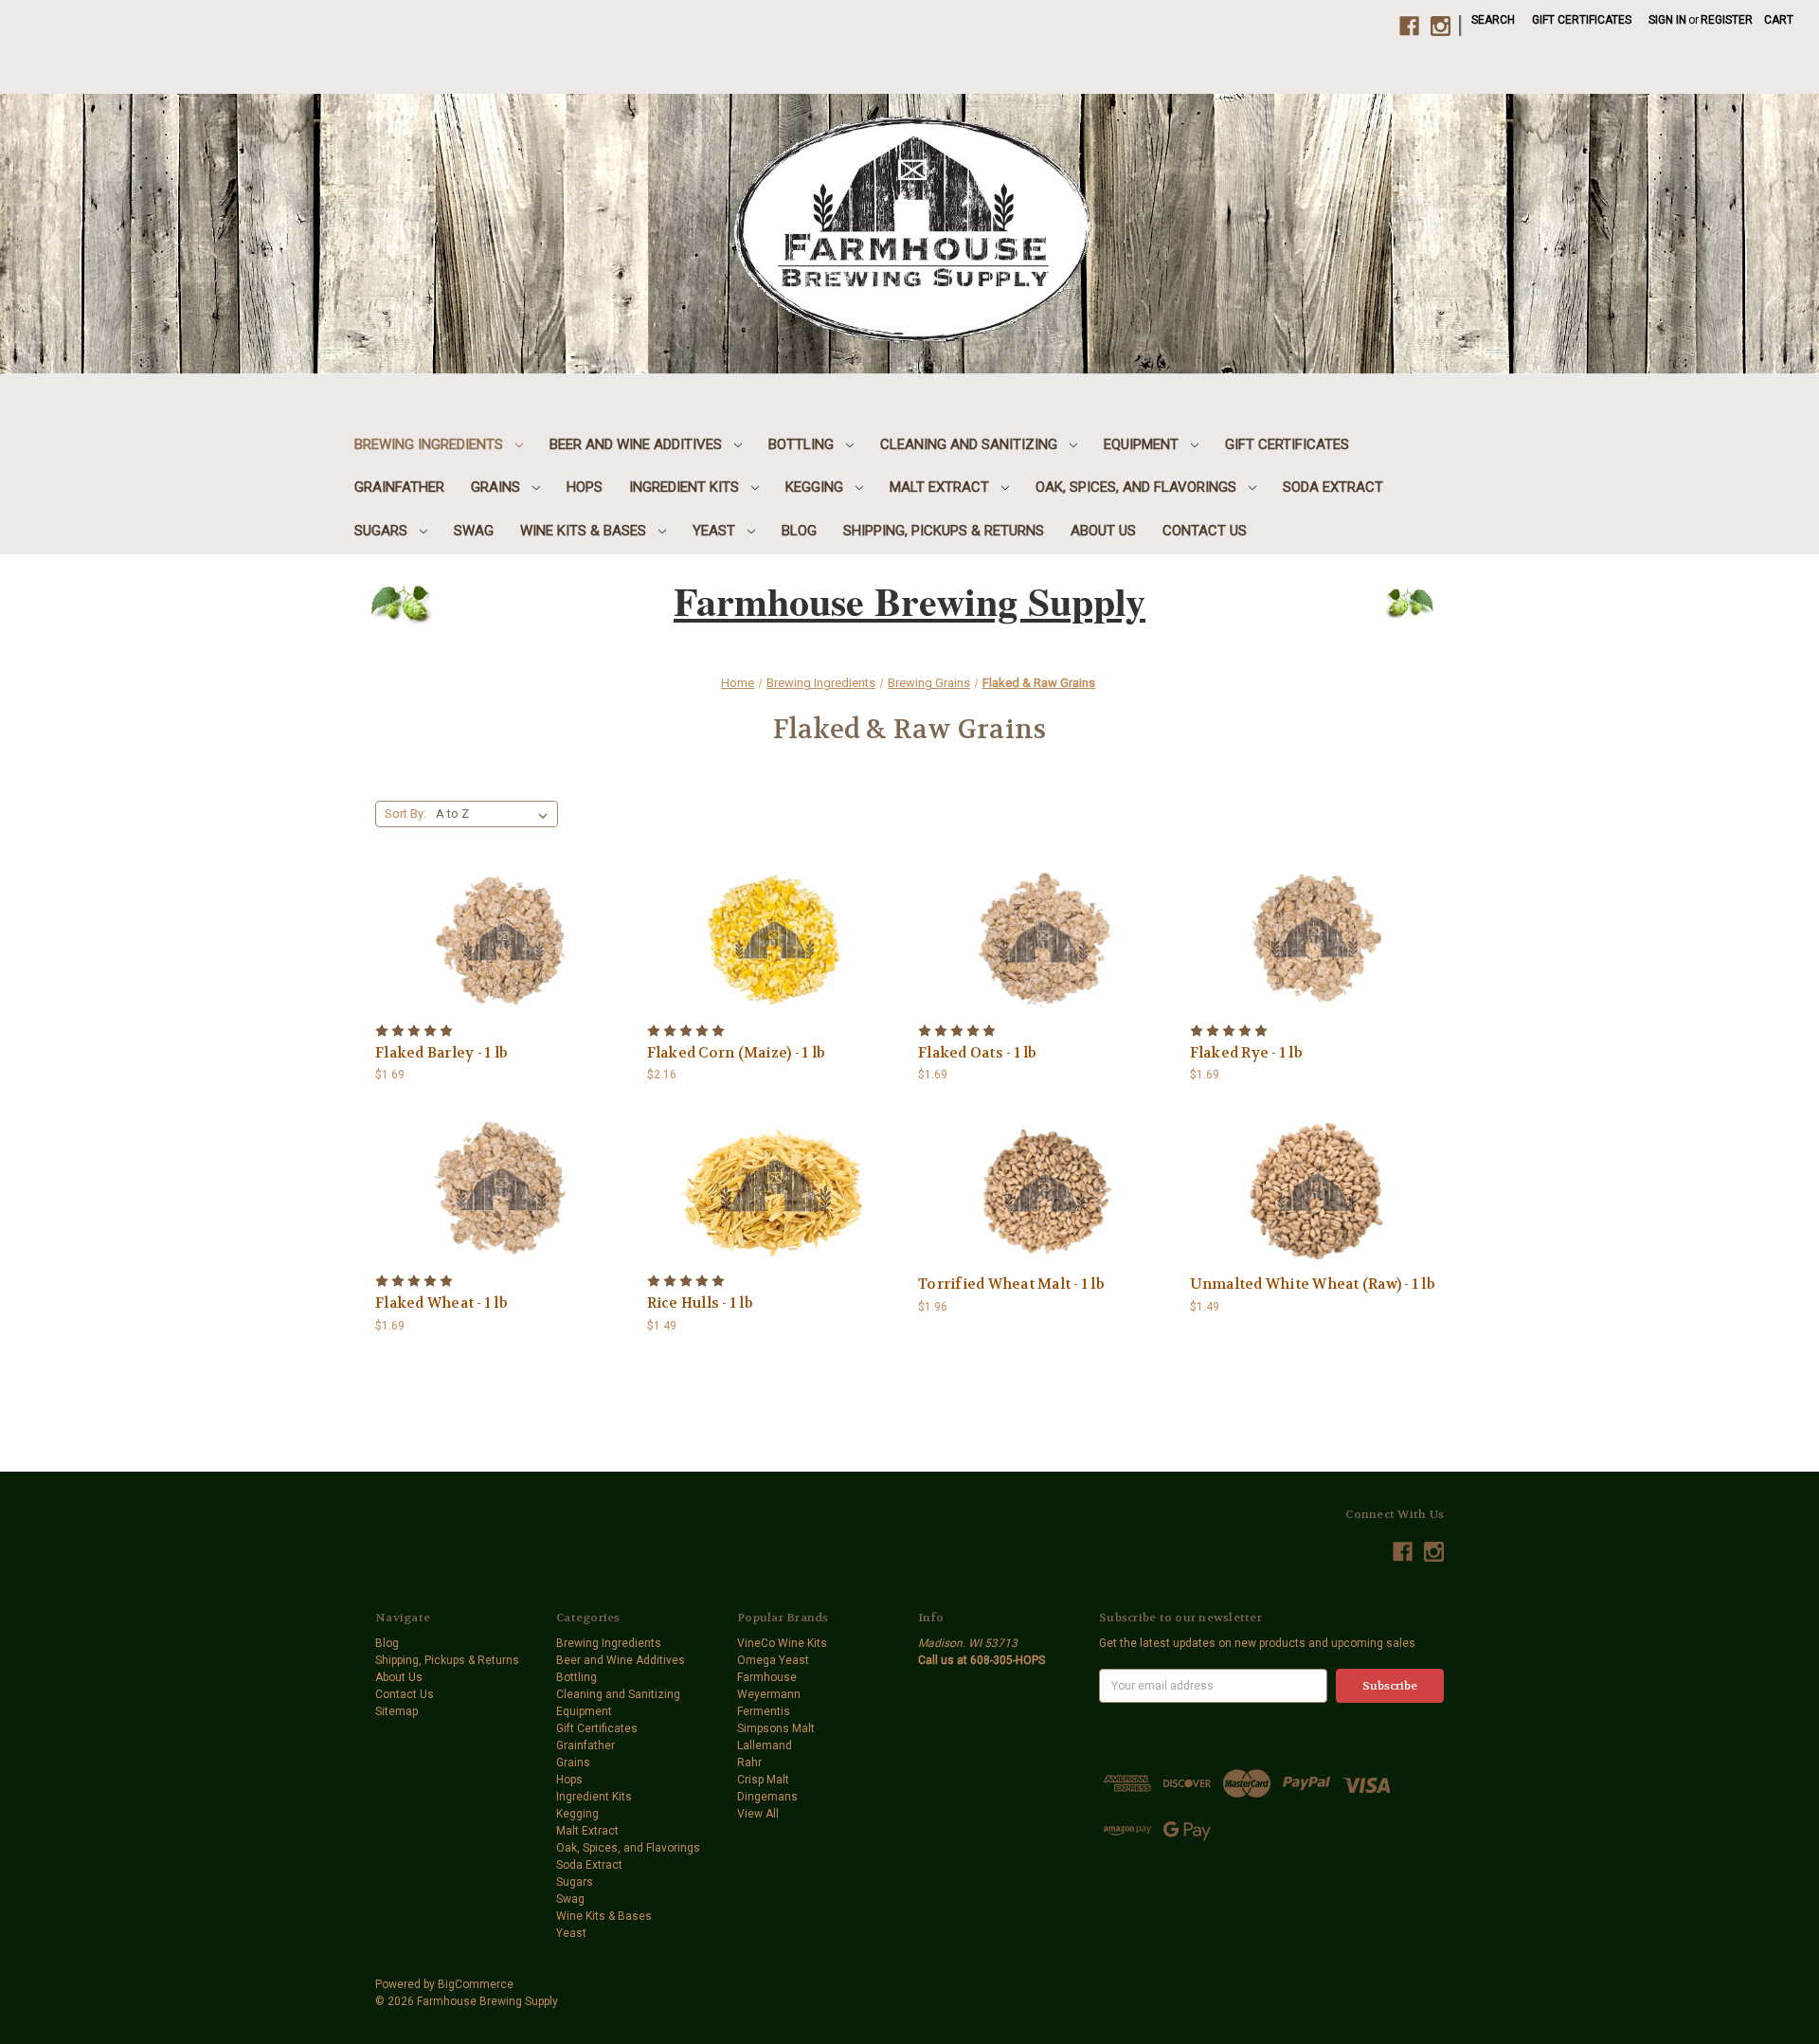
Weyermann (769, 1694)
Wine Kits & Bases (585, 531)
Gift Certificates (1582, 20)
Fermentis (764, 1711)
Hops (585, 487)
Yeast (716, 531)
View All (758, 1814)
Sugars (383, 531)
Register (1727, 20)
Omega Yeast (773, 1660)
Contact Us (1205, 531)
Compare (496, 927)
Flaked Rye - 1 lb (1246, 1053)
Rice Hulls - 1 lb (700, 1303)
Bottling (803, 444)
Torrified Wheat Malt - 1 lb (1011, 1284)
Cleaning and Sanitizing (971, 444)
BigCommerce (476, 1984)
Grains (497, 487)
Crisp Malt (763, 1780)
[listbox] (495, 814)
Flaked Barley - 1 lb (441, 1053)
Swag (474, 531)
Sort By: (405, 814)
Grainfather (399, 487)
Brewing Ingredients (431, 444)
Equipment (1143, 444)
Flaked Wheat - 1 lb (441, 1303)
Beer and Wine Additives (638, 444)
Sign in (1667, 20)
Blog (799, 531)
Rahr (749, 1763)
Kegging (816, 487)
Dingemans (767, 1797)
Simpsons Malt (776, 1728)
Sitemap (396, 1711)
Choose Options (1045, 1207)
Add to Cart (502, 957)
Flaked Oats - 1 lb (978, 1053)
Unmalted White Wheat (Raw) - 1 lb (1313, 1284)
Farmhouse (767, 1677)
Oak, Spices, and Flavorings (1138, 487)
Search (1493, 20)
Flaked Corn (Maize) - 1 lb (737, 1053)
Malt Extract (941, 487)
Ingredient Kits (686, 487)
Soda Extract (1333, 487)
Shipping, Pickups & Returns (944, 531)
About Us (1103, 531)
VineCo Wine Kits (782, 1643)
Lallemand (765, 1746)
